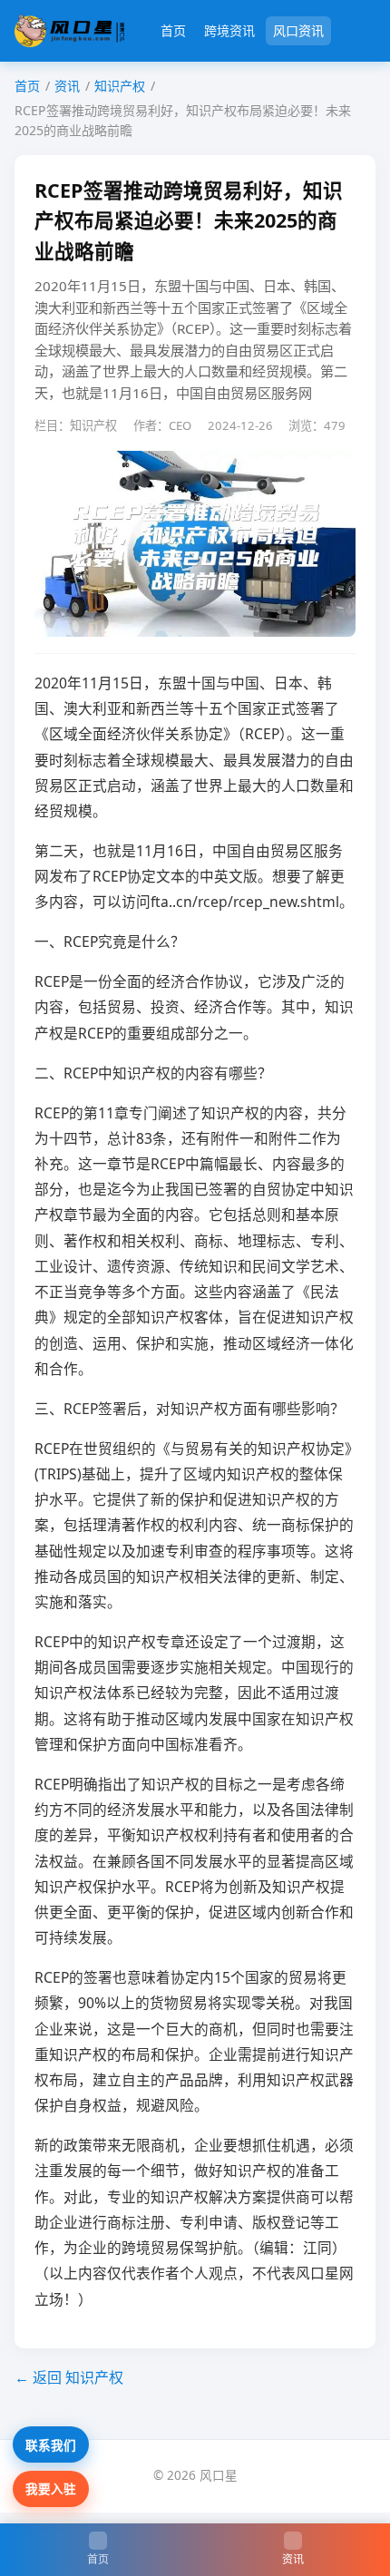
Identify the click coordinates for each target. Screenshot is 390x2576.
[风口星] (69, 31)
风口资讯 (298, 30)
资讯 (67, 86)
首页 (173, 30)
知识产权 (120, 86)
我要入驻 (51, 2488)
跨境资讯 (229, 30)
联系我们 (51, 2445)
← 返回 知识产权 (69, 2377)
